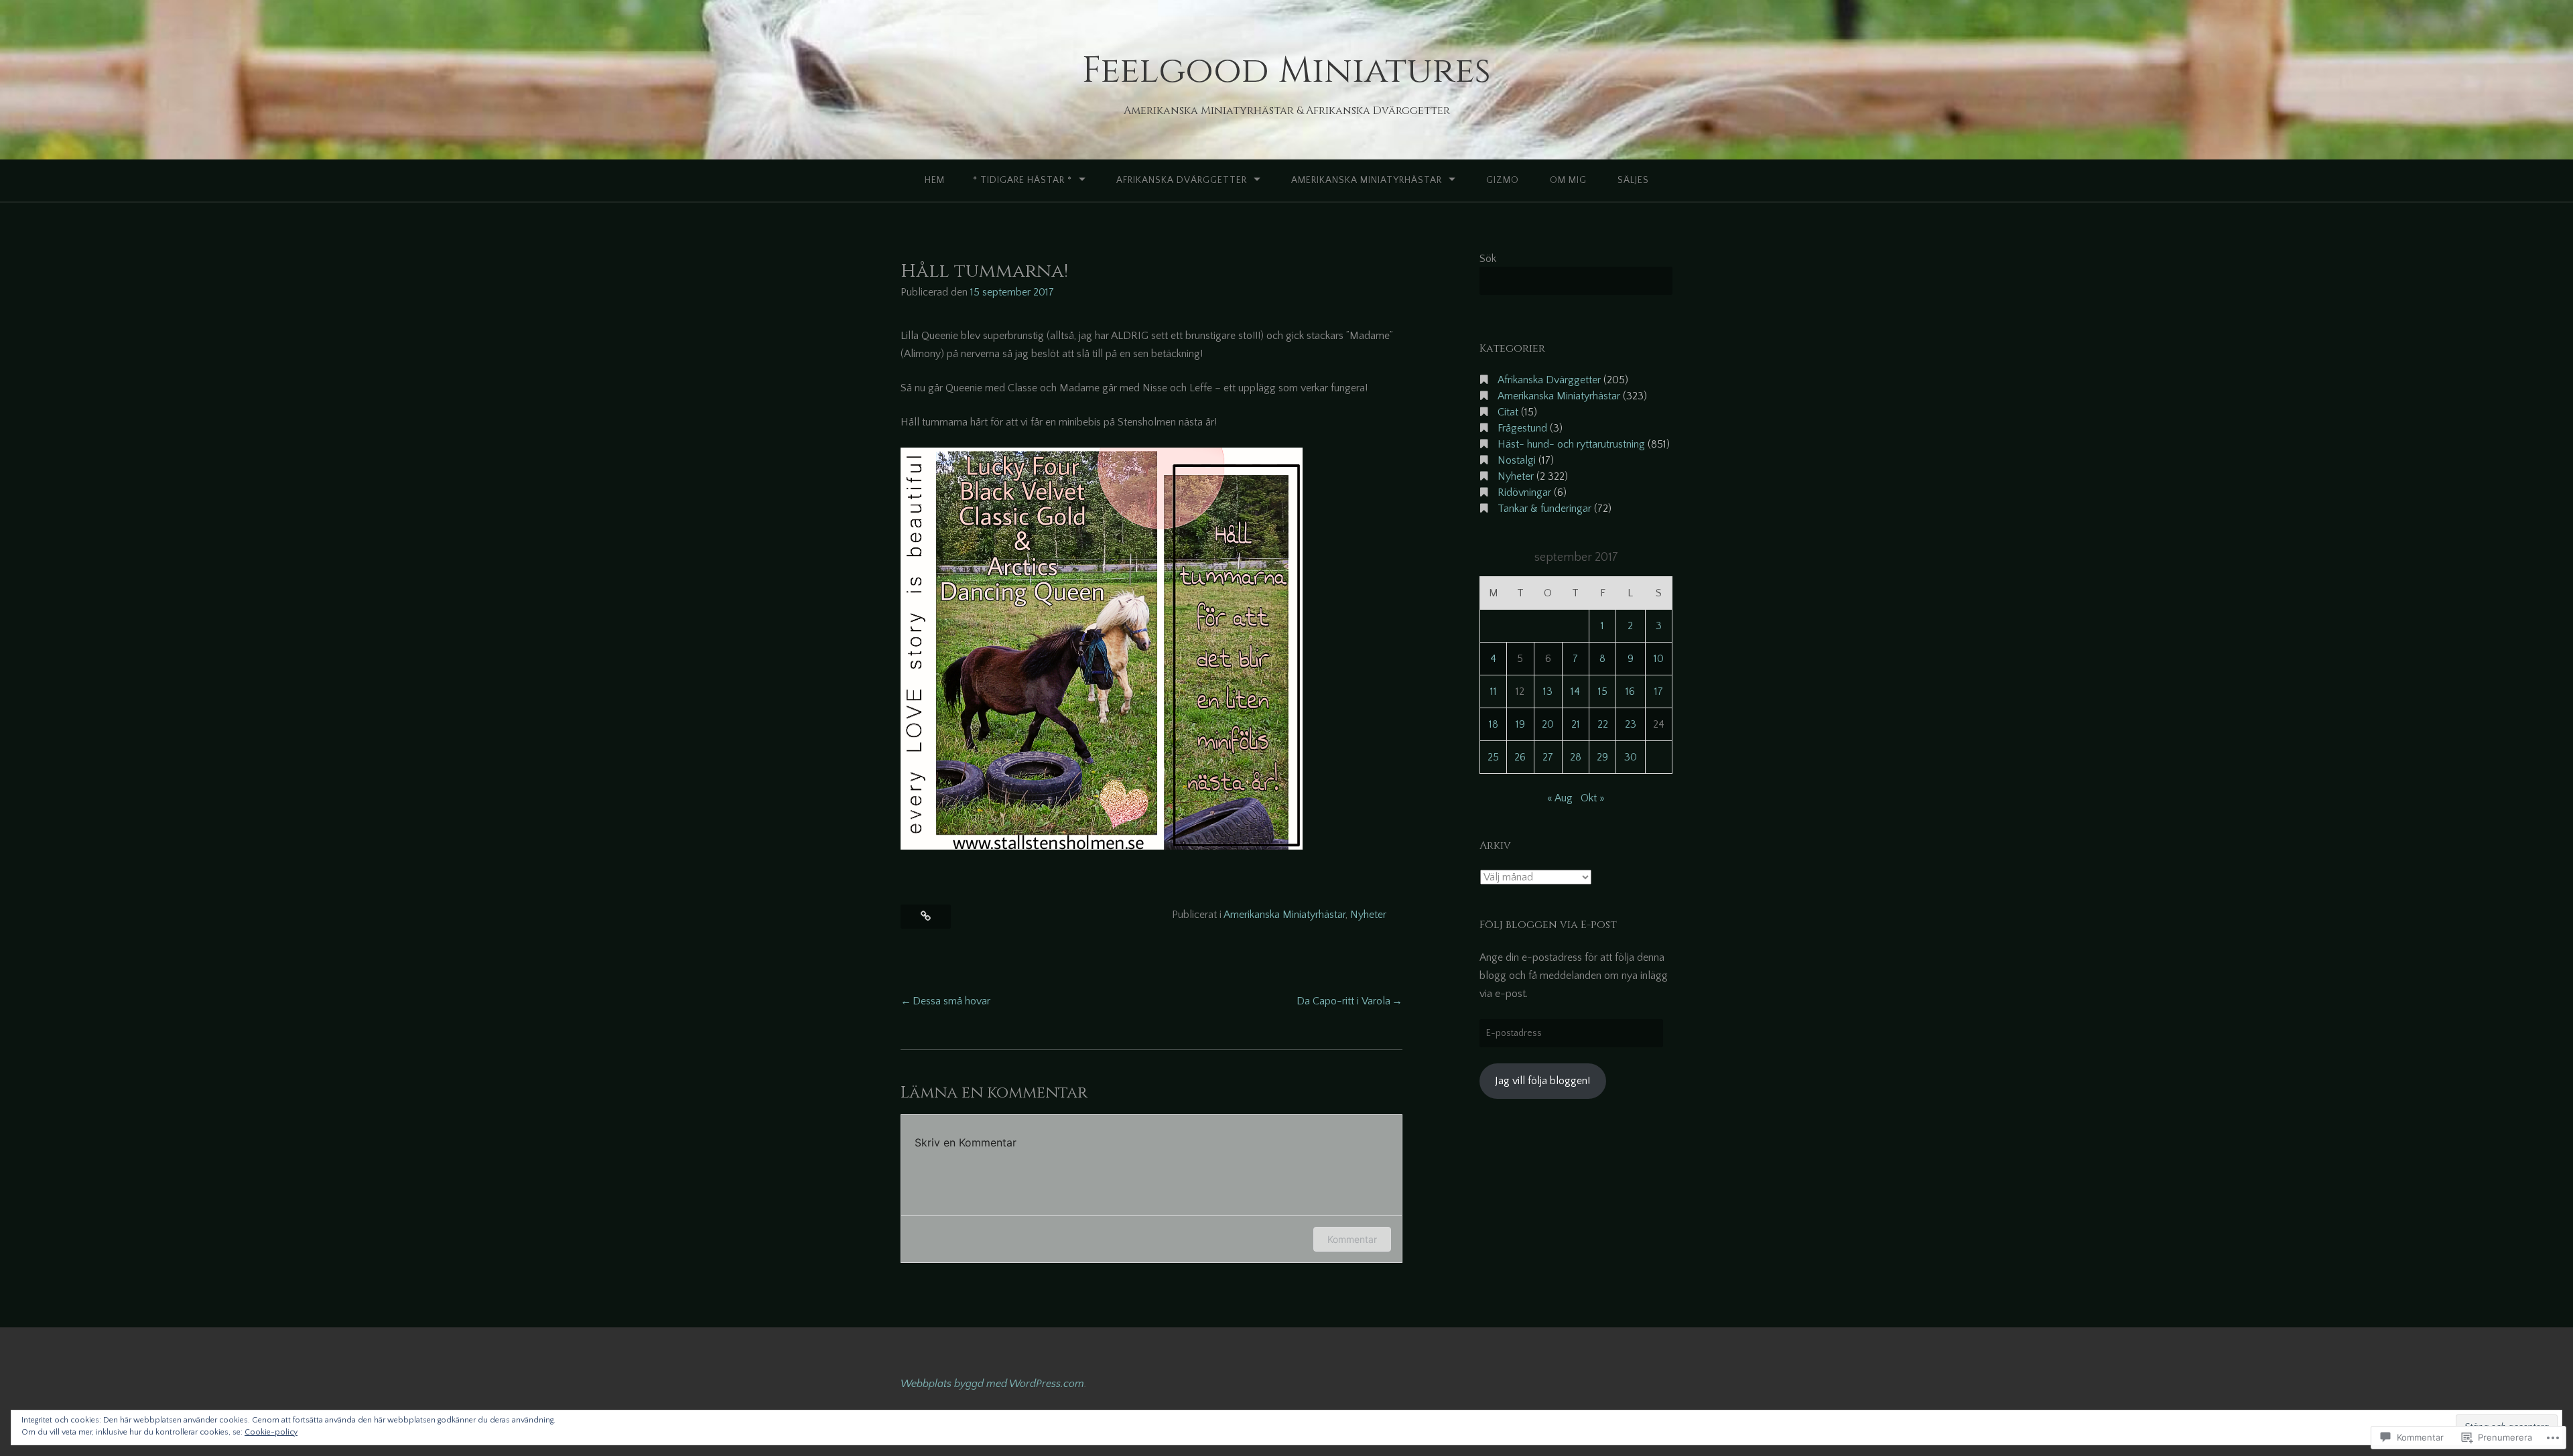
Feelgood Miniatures (1286, 71)
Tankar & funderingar (1544, 509)
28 (1576, 757)
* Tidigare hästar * (1022, 180)
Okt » (1593, 798)
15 (1603, 691)
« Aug (1560, 798)
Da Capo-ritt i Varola (1343, 1001)
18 (1494, 724)
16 (1630, 691)
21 (1576, 724)
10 (1659, 659)
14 (1575, 691)
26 (1520, 757)
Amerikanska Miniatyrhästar (1367, 180)
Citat (1508, 412)
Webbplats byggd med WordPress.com (992, 1384)
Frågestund (1522, 428)
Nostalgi (1517, 460)
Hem (935, 180)
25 (1493, 757)
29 (1602, 757)
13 (1548, 691)
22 (1603, 724)
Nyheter (1368, 915)
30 (1631, 757)
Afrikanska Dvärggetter (1182, 180)
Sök (1488, 259)
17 (1659, 691)
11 (1494, 691)
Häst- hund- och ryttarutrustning (1571, 444)
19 (1520, 724)
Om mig (1568, 180)
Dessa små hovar (951, 1001)
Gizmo (1503, 180)
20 (1548, 724)
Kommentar (1352, 1239)
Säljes (1633, 180)
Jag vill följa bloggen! (1542, 1081)
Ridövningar (1524, 492)
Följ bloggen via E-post (1548, 925)
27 (1548, 757)
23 (1631, 724)
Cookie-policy (271, 1432)
